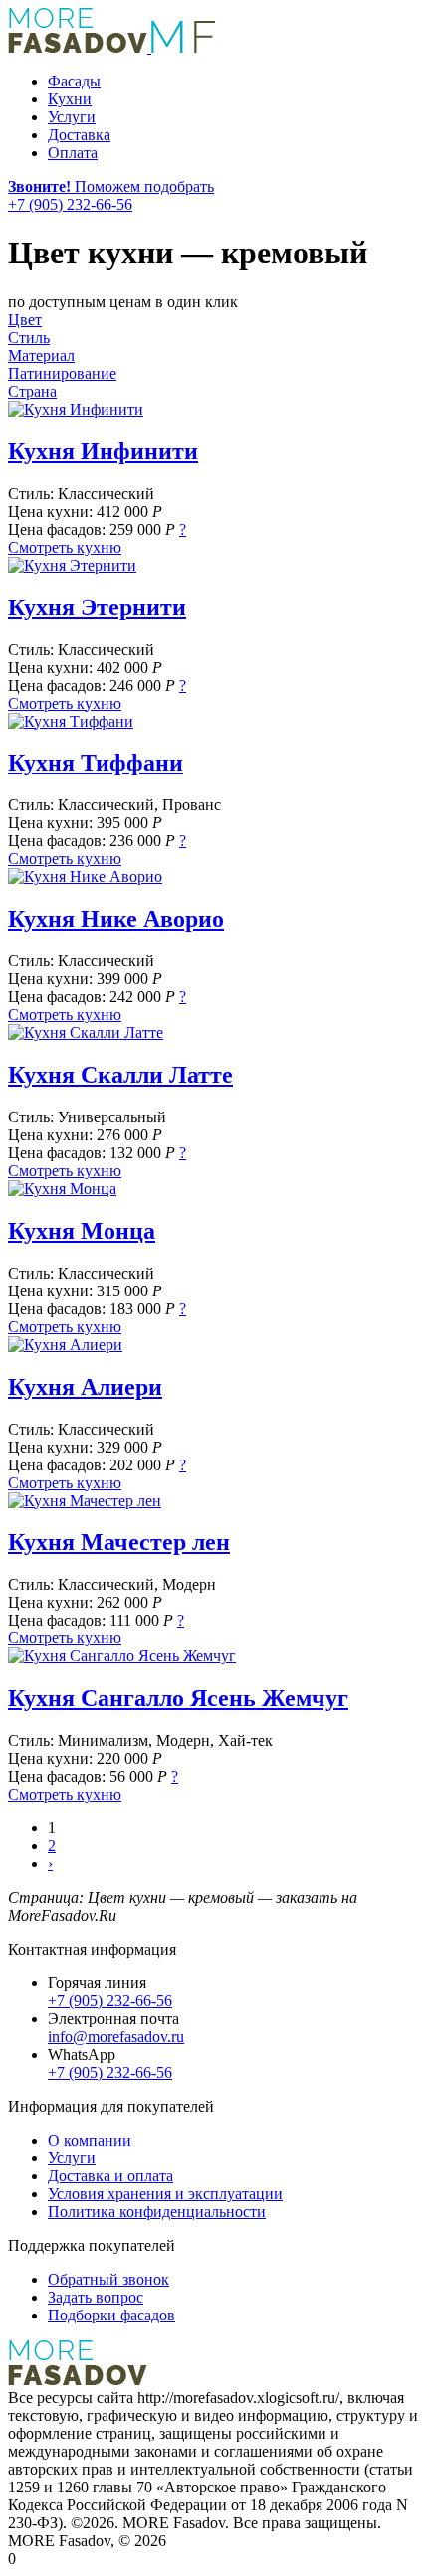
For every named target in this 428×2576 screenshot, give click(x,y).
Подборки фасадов (111, 2315)
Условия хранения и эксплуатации (165, 2194)
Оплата (73, 153)
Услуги (72, 117)
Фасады (74, 81)
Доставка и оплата (110, 2176)
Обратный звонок (108, 2279)
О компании (90, 2140)
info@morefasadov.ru (116, 2037)
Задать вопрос (96, 2297)
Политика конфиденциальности (157, 2212)
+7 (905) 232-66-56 (110, 2001)
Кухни (70, 99)
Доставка (79, 135)
